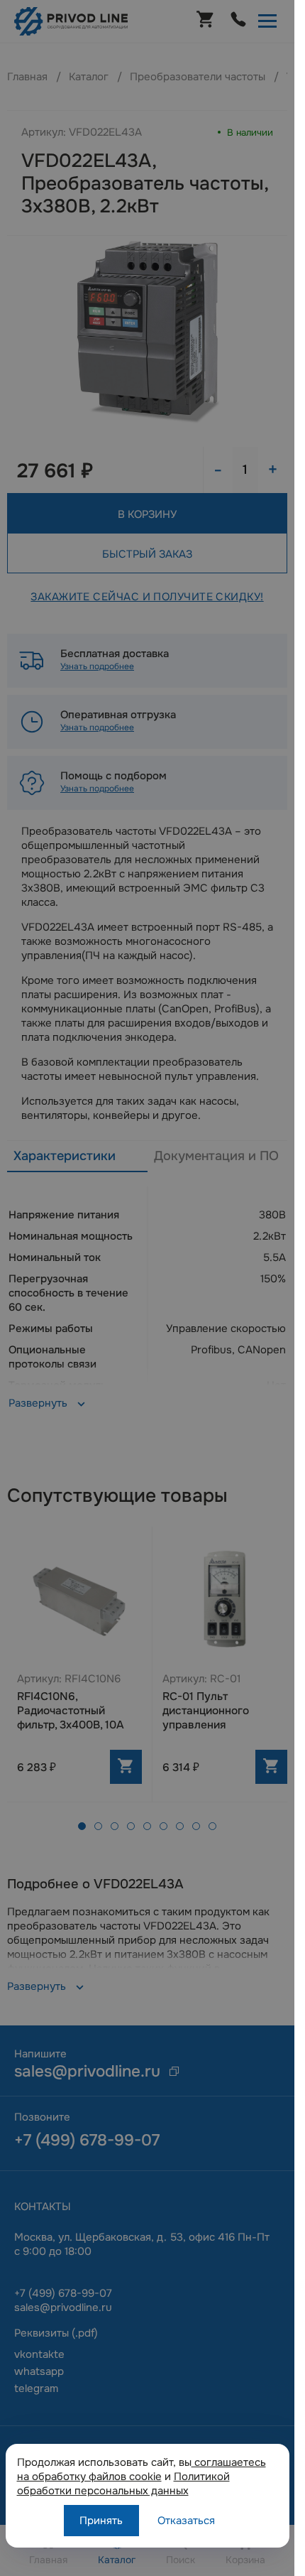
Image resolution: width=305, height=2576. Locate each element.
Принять (101, 2521)
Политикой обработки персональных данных (123, 2484)
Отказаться (186, 2521)
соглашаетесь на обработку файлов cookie (142, 2469)
